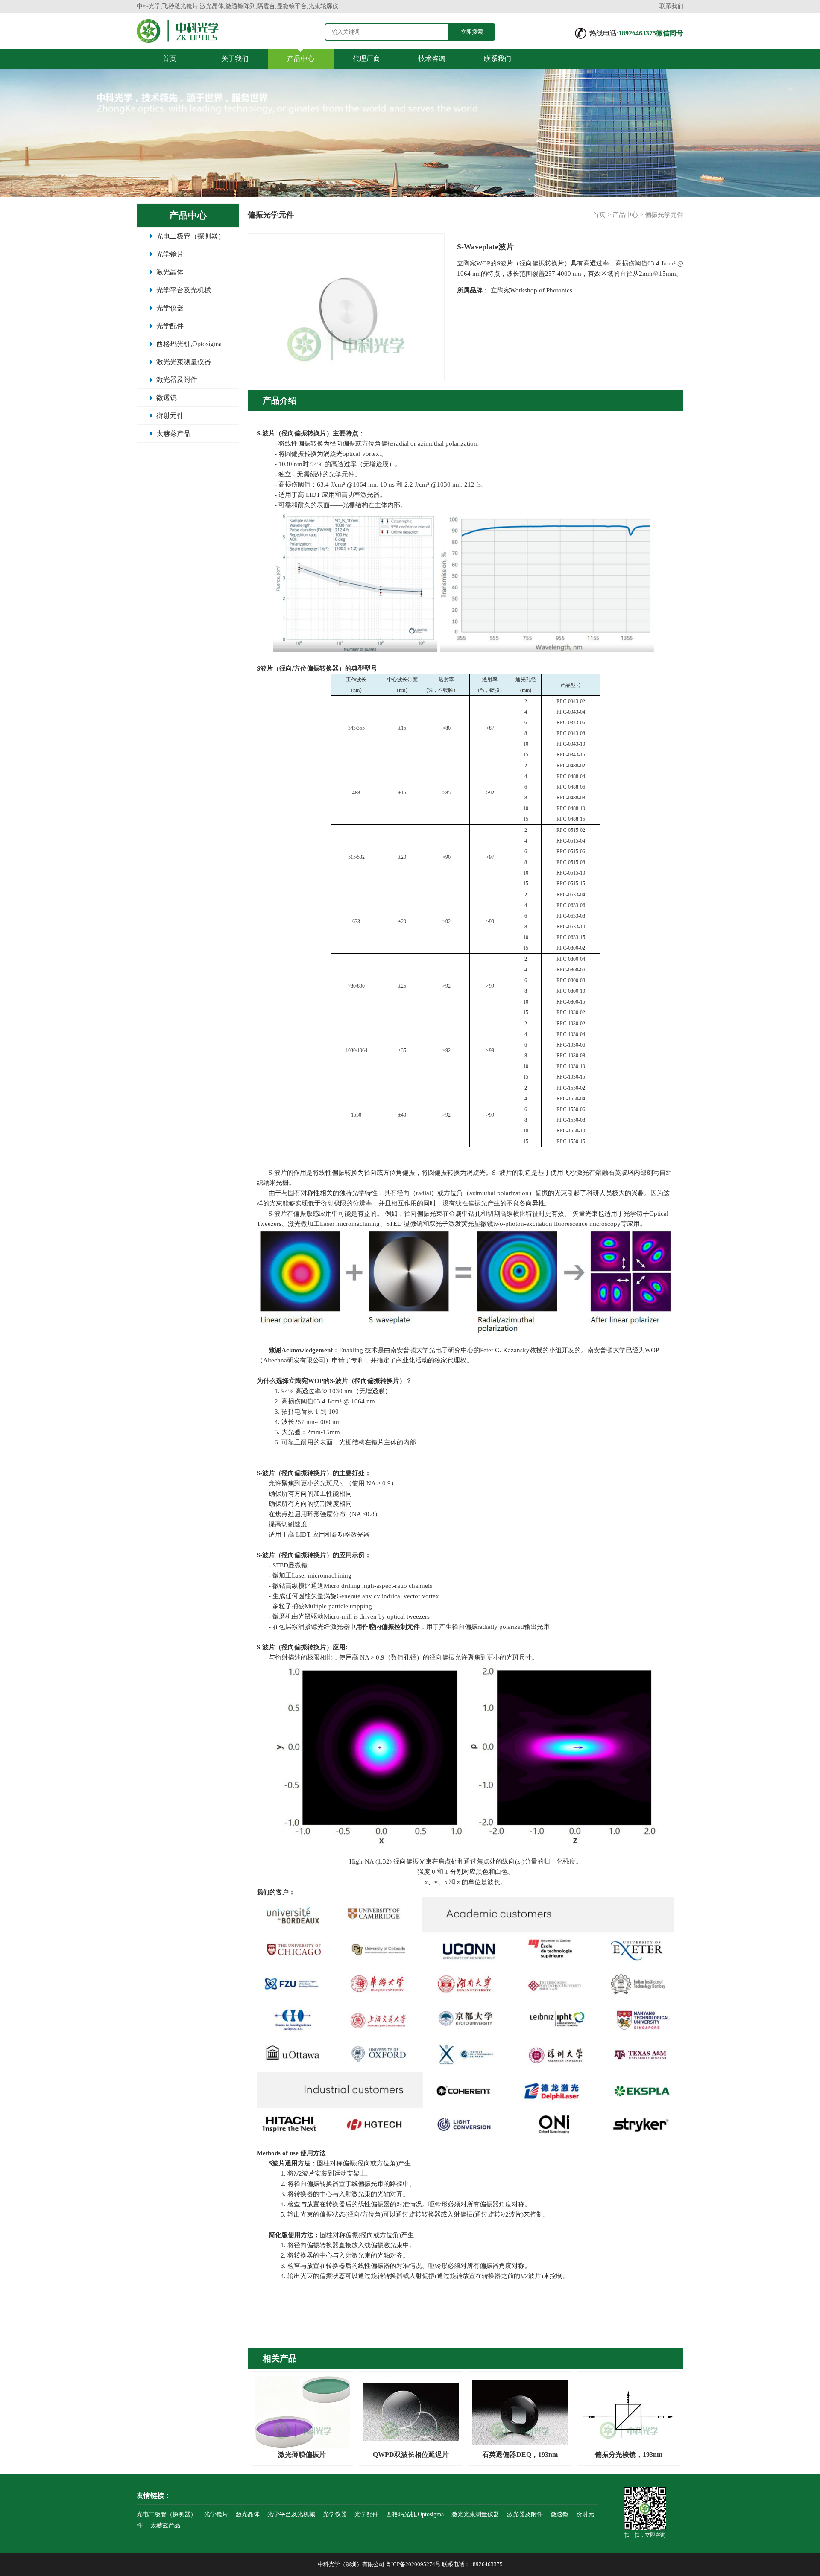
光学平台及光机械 (184, 290)
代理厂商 (366, 59)
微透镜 (167, 398)
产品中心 (301, 59)
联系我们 (671, 6)
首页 (170, 59)
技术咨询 (432, 59)
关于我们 (235, 59)
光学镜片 (170, 254)
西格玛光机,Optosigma (189, 344)
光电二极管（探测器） (190, 236)
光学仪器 (170, 308)
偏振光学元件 (664, 215)
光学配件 (170, 326)
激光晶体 (170, 272)
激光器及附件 (177, 380)
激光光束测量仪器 (184, 362)
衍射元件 (170, 416)
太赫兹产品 (173, 433)
